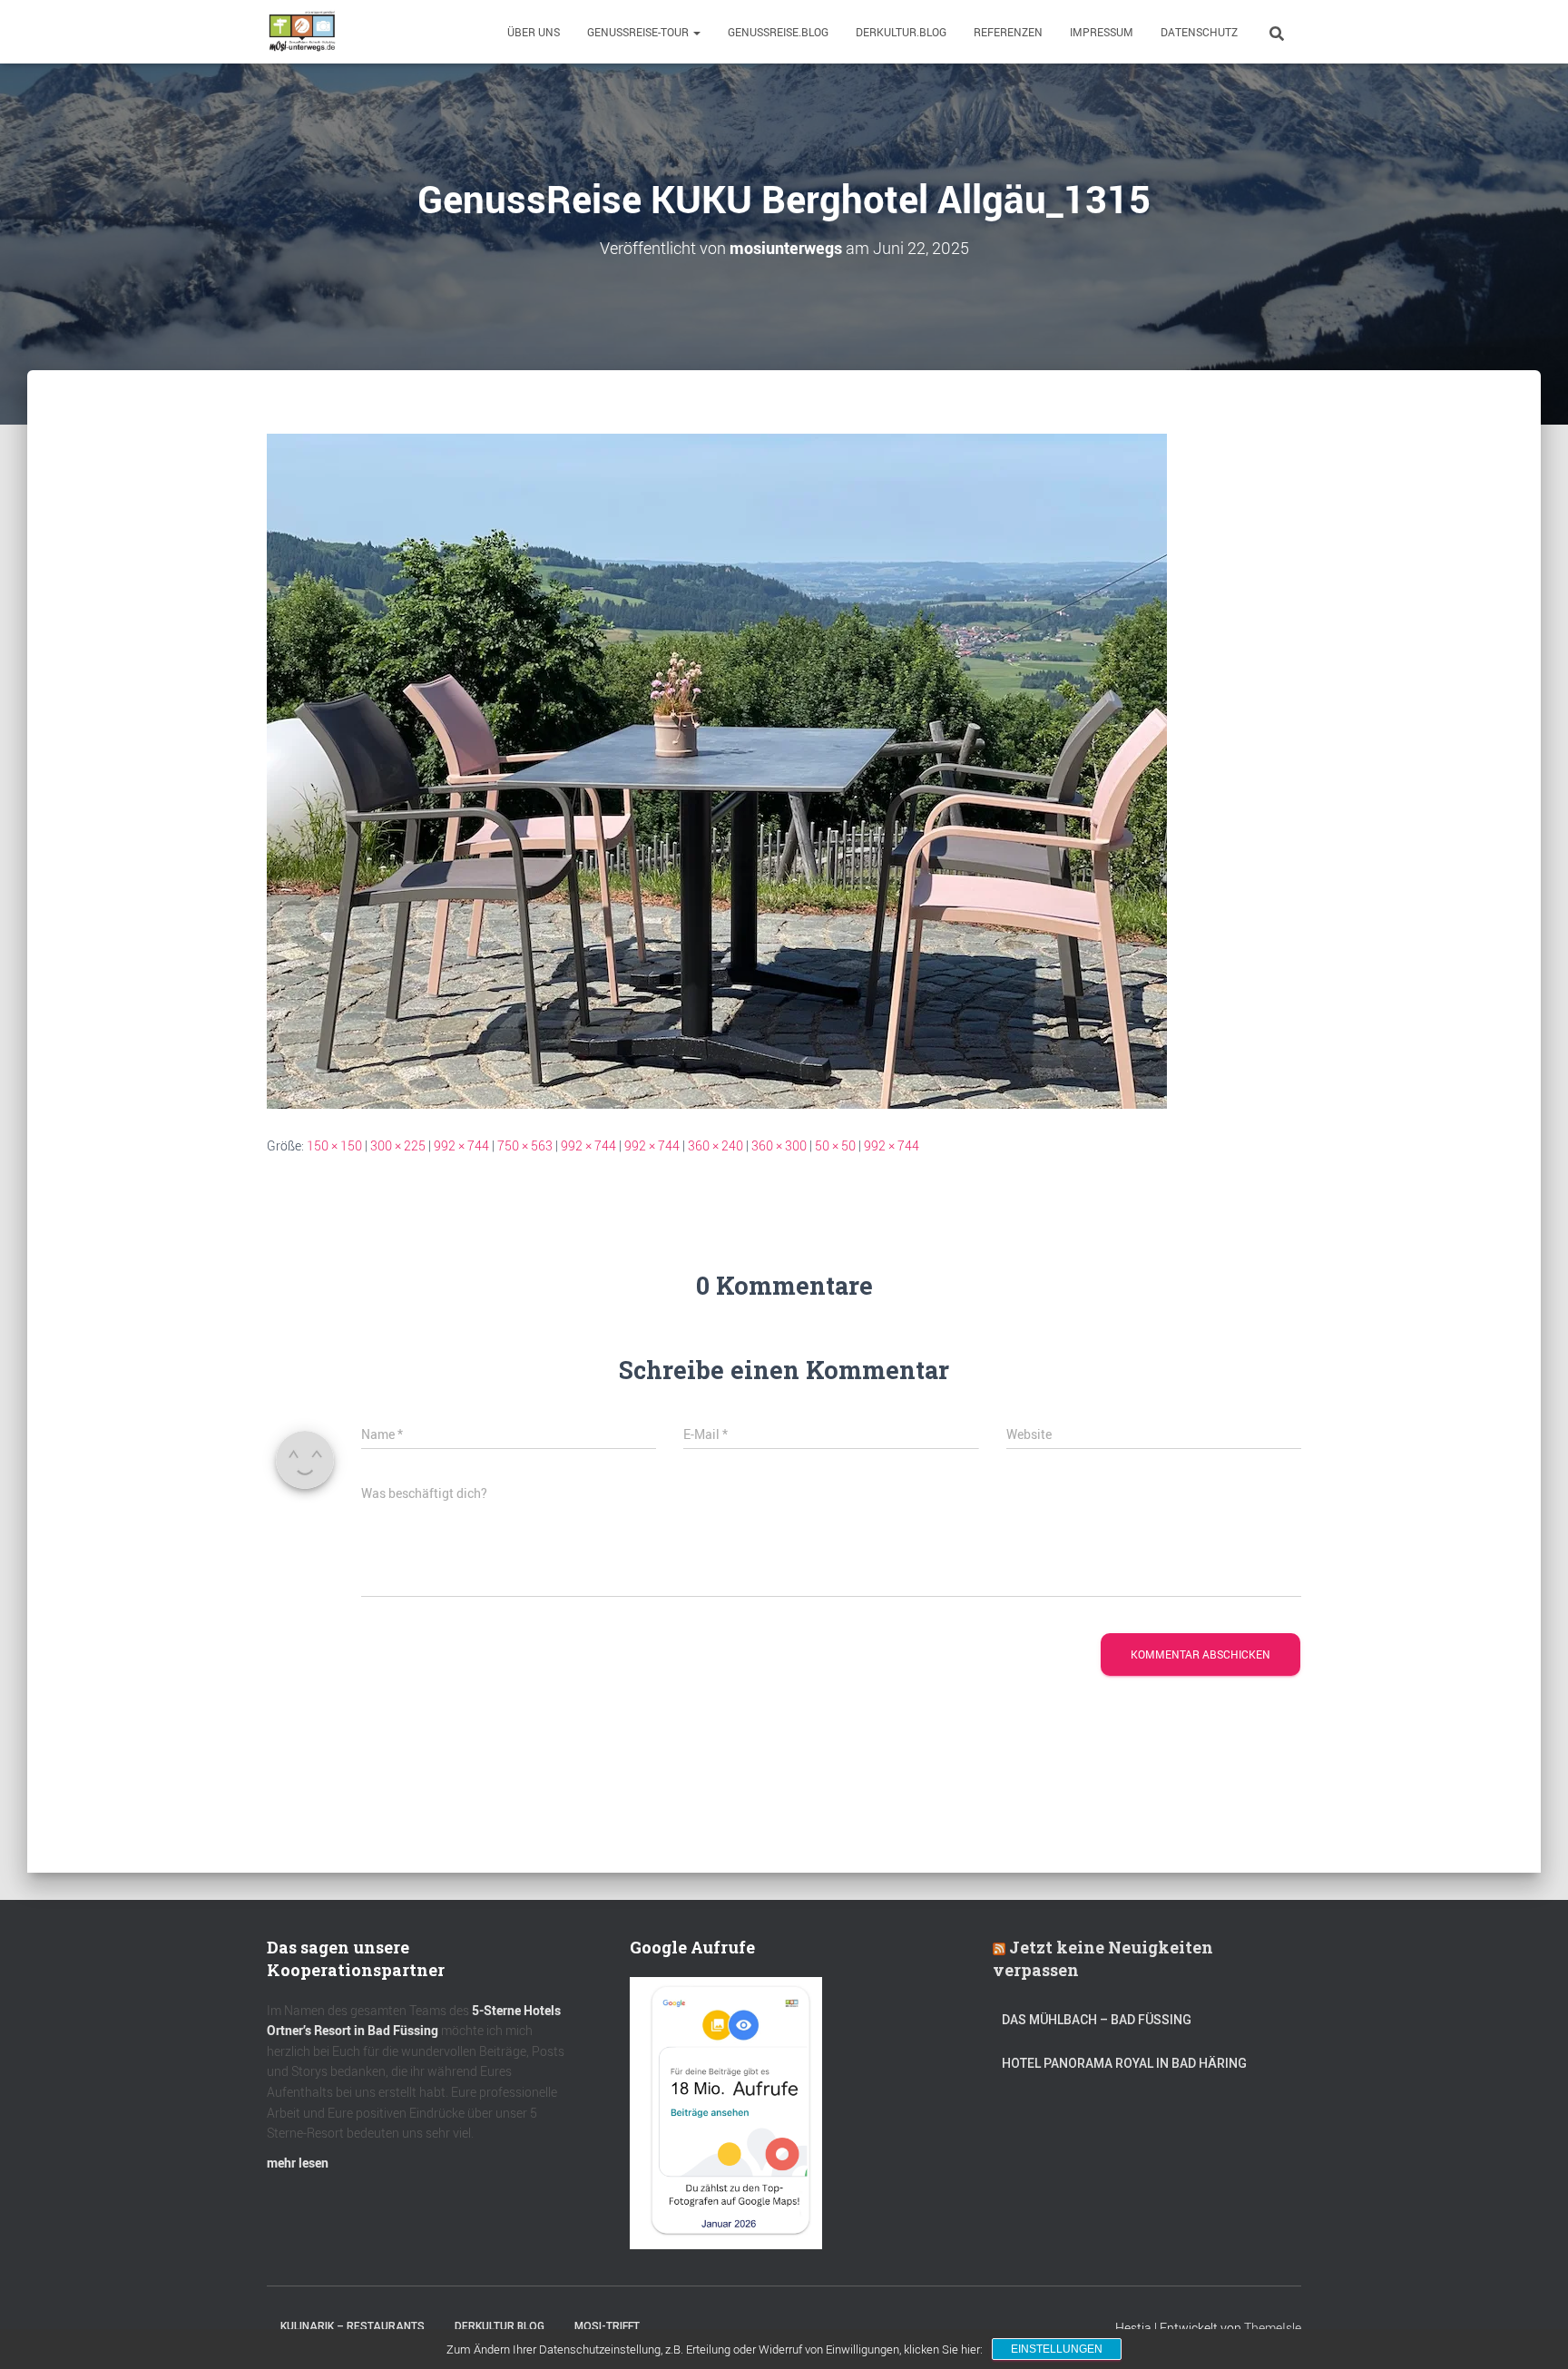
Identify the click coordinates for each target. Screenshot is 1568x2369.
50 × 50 (835, 1145)
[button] (696, 32)
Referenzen (1008, 32)
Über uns (534, 32)
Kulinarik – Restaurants (353, 2326)
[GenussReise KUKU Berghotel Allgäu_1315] (717, 770)
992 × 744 (461, 1145)
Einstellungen (1057, 2349)
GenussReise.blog (778, 32)
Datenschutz (1199, 32)
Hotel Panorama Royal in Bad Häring (1124, 2063)
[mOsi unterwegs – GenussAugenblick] (302, 32)
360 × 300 (779, 1145)
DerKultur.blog (901, 32)
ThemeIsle (1273, 2328)
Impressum (1102, 32)
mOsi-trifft (607, 2326)
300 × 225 (398, 1145)
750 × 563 (525, 1145)
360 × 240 (715, 1145)
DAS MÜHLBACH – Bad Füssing (1097, 2020)
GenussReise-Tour (639, 32)
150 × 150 (334, 1145)
